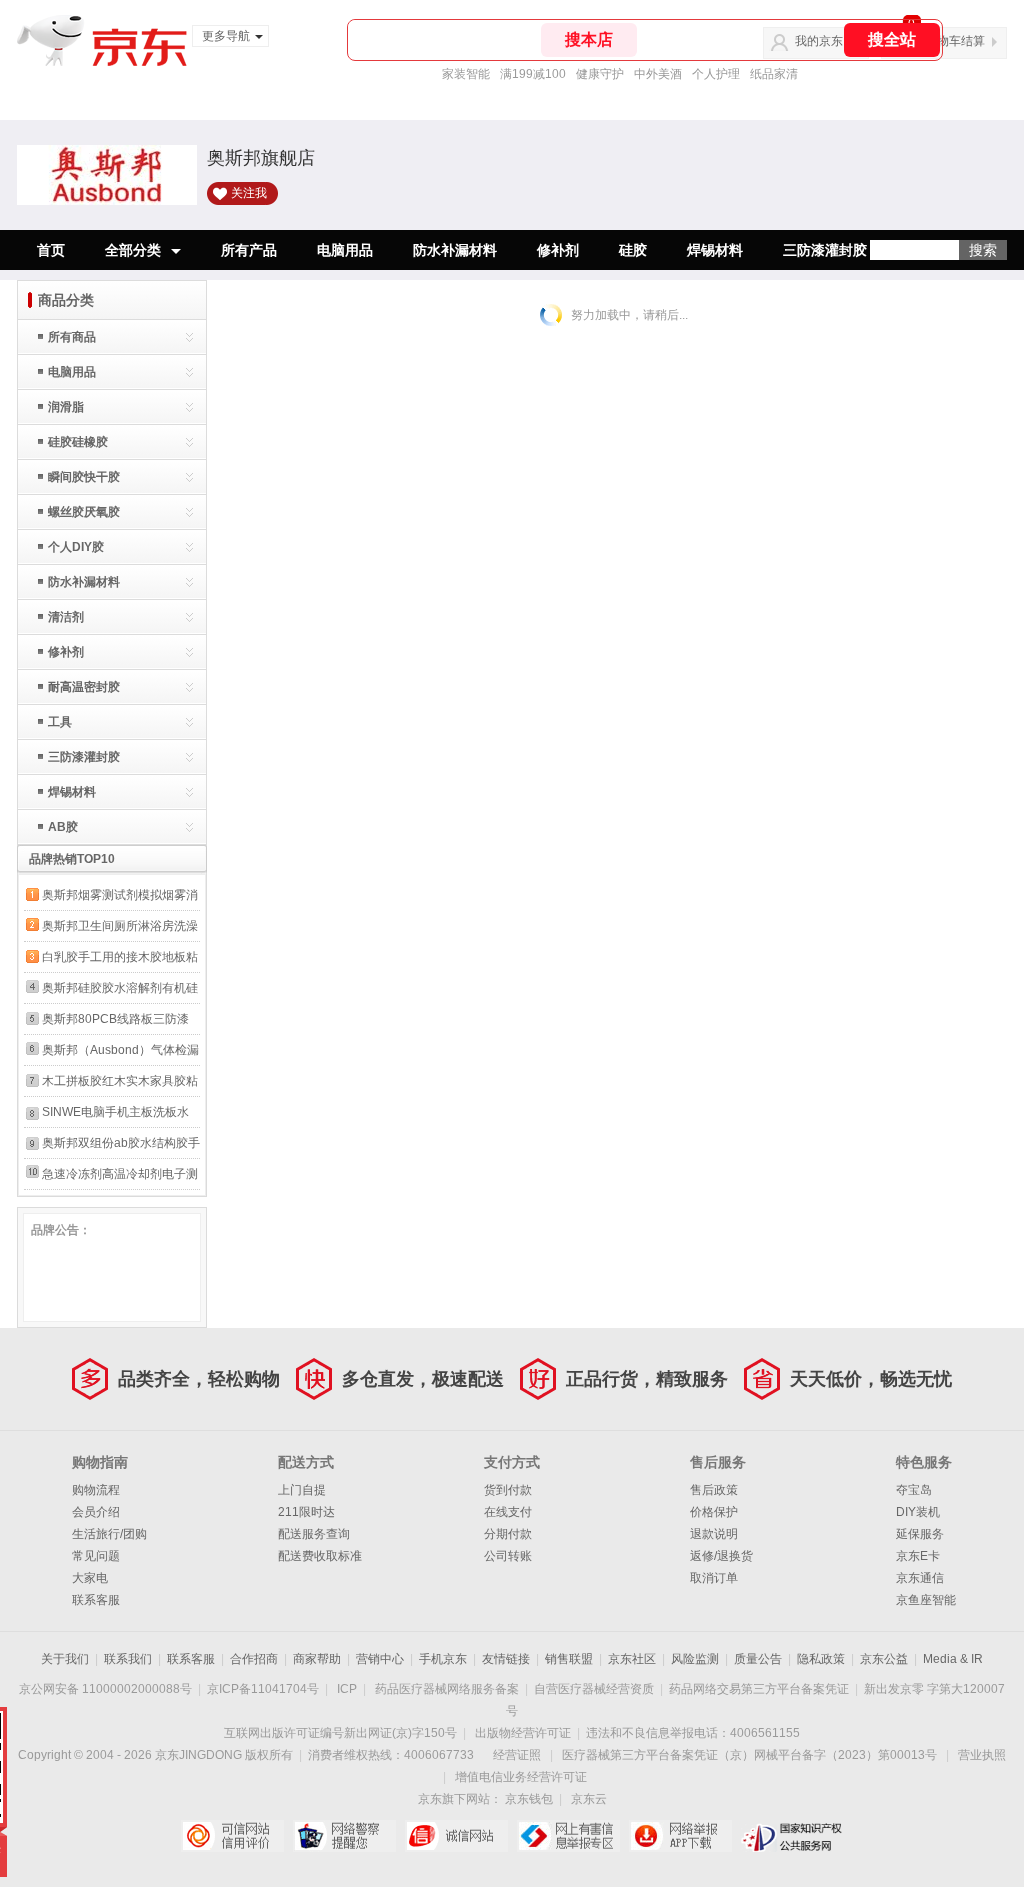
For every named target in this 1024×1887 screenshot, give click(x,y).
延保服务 (920, 1534)
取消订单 (714, 1578)
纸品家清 (774, 74)
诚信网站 (456, 1836)
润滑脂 (66, 407)
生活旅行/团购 (109, 1534)
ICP (347, 1689)
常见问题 (96, 1556)
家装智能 (466, 74)
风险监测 (695, 1659)
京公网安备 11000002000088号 (105, 1689)
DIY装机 (918, 1512)
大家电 (90, 1578)
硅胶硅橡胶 (78, 442)
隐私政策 (821, 1659)
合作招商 (254, 1659)
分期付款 (508, 1534)
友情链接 (506, 1659)
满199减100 (533, 74)
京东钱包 (529, 1799)
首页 (51, 250)
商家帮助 (317, 1659)
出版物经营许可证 (523, 1733)
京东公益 (884, 1659)
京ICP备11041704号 (263, 1689)
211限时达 (306, 1512)
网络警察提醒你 (344, 1836)
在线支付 (508, 1512)
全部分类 (133, 250)
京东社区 (632, 1659)
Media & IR (953, 1659)
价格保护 (714, 1512)
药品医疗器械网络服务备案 (447, 1689)
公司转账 (508, 1556)
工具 (60, 722)
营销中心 (380, 1659)
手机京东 (443, 1659)
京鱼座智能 (926, 1600)
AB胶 (63, 827)
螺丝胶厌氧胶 (84, 512)
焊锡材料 (715, 250)
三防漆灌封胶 (825, 250)
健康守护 (600, 74)
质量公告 (758, 1659)
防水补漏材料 (455, 250)
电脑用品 (345, 250)
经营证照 (517, 1755)
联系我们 (128, 1659)
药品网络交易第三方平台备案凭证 (759, 1689)
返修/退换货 (721, 1556)
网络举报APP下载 (680, 1836)
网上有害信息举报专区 (568, 1836)
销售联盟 (569, 1659)
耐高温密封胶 (84, 687)
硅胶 (633, 250)
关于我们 (65, 1659)
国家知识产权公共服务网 (792, 1836)
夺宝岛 (914, 1490)
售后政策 (714, 1490)
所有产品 (249, 250)
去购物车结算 (949, 41)
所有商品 (72, 337)
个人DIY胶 (76, 547)
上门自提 (302, 1490)
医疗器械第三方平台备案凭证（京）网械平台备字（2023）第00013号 (749, 1755)
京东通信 (920, 1578)
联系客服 (96, 1600)
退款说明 (714, 1534)
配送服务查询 (314, 1534)
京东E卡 (918, 1556)
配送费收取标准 (320, 1556)
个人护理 (716, 74)
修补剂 (558, 250)
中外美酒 (658, 74)
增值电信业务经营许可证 (521, 1777)
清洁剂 (66, 617)
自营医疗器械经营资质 (594, 1689)
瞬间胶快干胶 (84, 477)
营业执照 (982, 1755)
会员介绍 (96, 1512)
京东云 (589, 1799)
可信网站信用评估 (232, 1836)
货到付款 (508, 1490)
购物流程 (96, 1490)
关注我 (249, 193)
